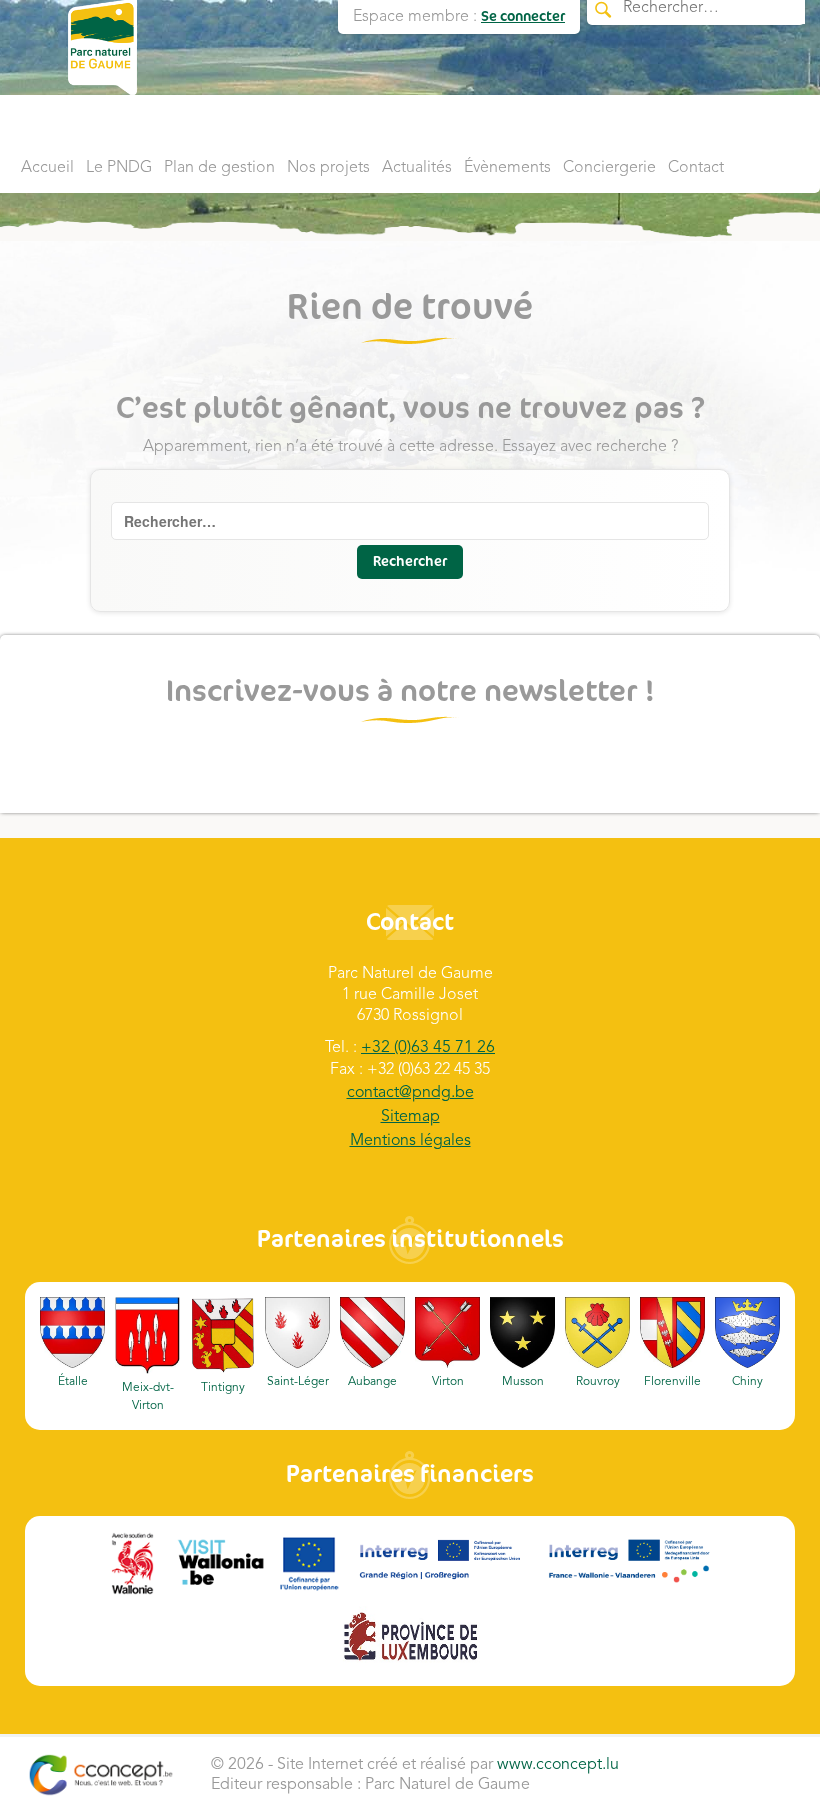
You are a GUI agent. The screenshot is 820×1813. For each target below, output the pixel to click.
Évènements (507, 168)
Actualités (417, 168)
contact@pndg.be (410, 1093)
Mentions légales (410, 1141)
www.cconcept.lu (558, 1765)
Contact (696, 168)
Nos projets (328, 168)
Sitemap (410, 1117)
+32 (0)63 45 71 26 (428, 1048)
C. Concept (100, 1775)
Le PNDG (119, 168)
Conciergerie (609, 168)
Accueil (47, 168)
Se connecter (523, 16)
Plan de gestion (219, 168)
